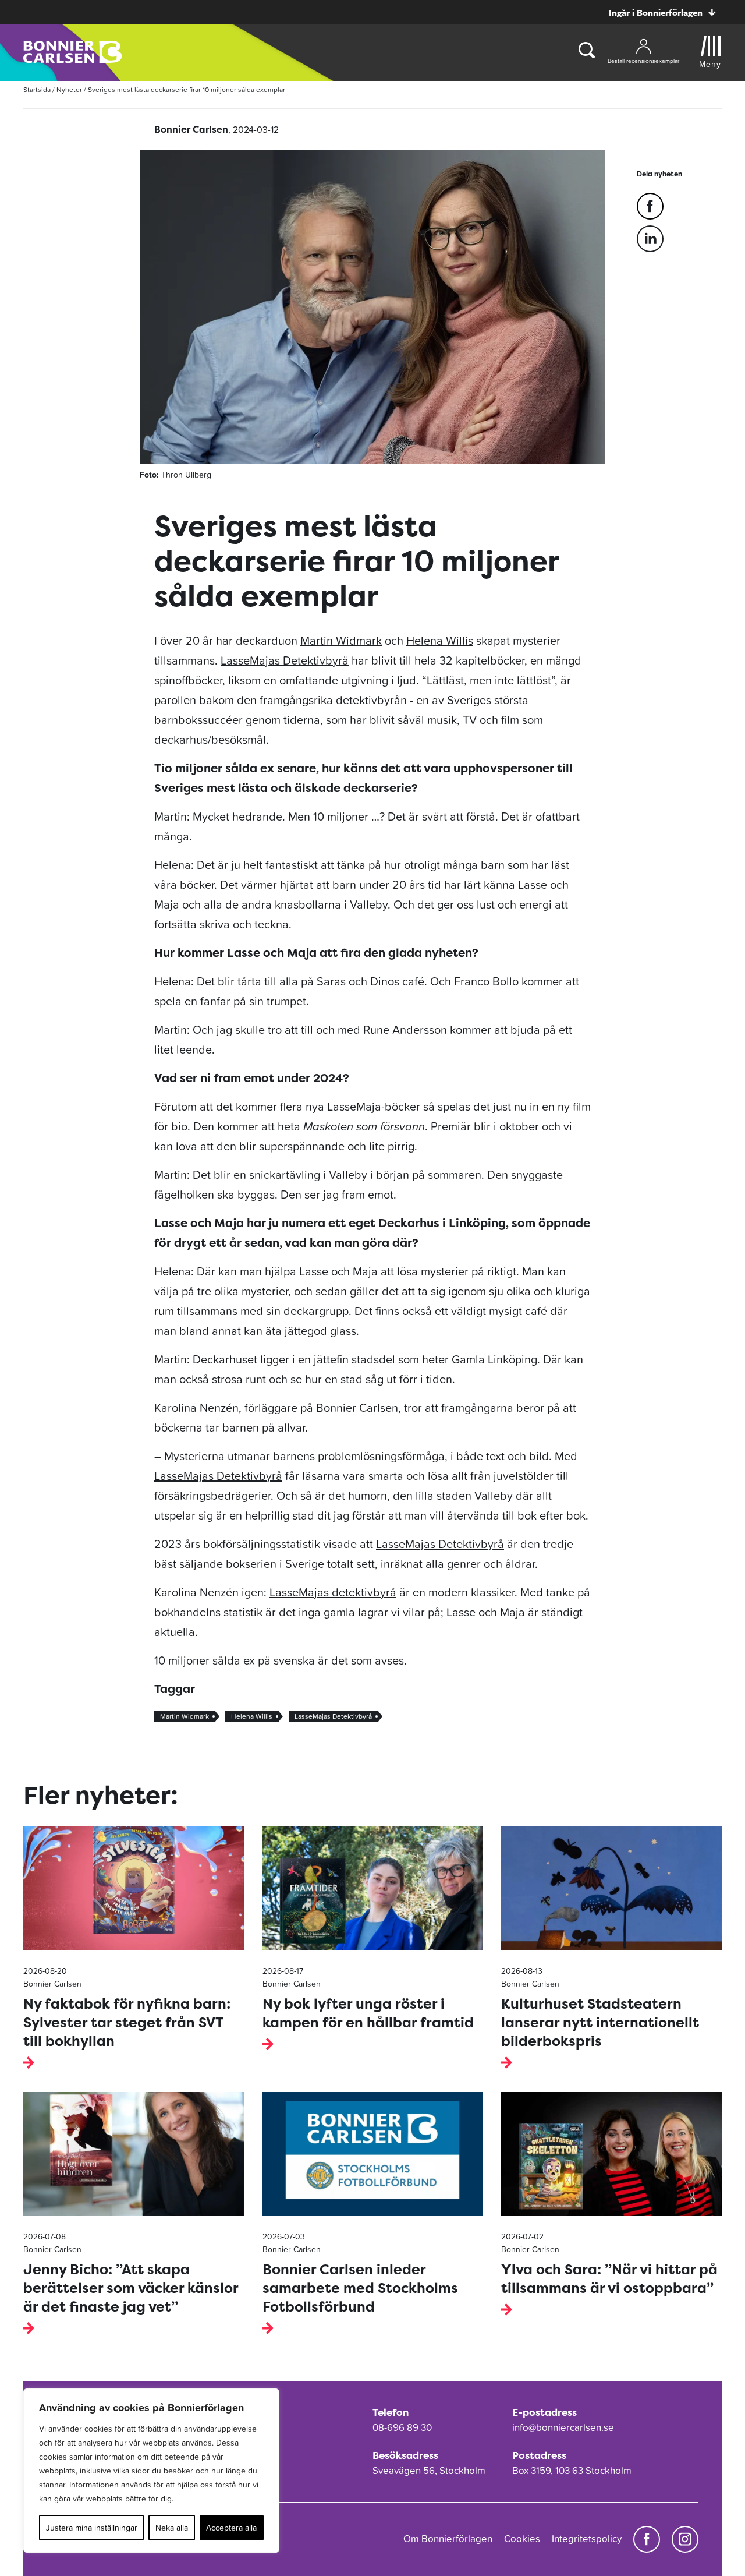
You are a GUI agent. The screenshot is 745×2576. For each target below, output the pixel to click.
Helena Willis (440, 641)
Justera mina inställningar (92, 2528)
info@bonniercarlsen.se (563, 2427)
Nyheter (69, 90)
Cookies (522, 2539)
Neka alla (172, 2528)
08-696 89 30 (402, 2427)
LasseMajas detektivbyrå (333, 1592)
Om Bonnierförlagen (448, 2539)
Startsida (37, 90)
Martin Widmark (341, 641)
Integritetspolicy (587, 2539)
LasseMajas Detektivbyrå (285, 660)
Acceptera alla (231, 2528)
